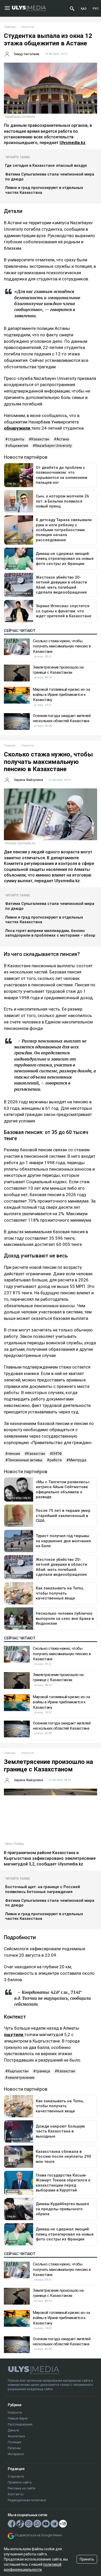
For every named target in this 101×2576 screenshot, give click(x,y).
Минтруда (78, 1460)
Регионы (14, 2448)
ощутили (14, 2035)
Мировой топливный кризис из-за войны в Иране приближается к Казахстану (61, 695)
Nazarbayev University (53, 446)
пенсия (14, 1454)
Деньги (13, 2430)
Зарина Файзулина (28, 780)
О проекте (16, 2476)
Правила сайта (20, 2482)
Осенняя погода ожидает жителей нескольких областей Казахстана (62, 718)
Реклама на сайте (21, 2488)
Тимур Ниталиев (27, 54)
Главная (10, 27)
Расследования (20, 2424)
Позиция (15, 2442)
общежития (18, 446)
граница (43, 2071)
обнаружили (18, 428)
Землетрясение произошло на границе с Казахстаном (58, 670)
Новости (15, 2412)
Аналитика (16, 2436)
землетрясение (21, 2078)
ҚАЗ (84, 9)
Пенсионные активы (25, 1460)
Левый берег (18, 2418)
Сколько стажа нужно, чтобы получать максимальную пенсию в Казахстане (62, 646)
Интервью (16, 2454)
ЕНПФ (57, 1454)
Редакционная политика (27, 2500)
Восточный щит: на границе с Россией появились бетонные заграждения (43, 1889)
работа (56, 1460)
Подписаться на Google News (38, 2535)
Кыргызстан (18, 2071)
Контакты (16, 2494)
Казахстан (40, 439)
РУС (96, 9)
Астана (63, 439)
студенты (16, 439)
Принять (87, 2559)
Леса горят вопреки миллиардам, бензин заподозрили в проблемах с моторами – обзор (50, 933)
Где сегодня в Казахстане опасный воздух (46, 165)
